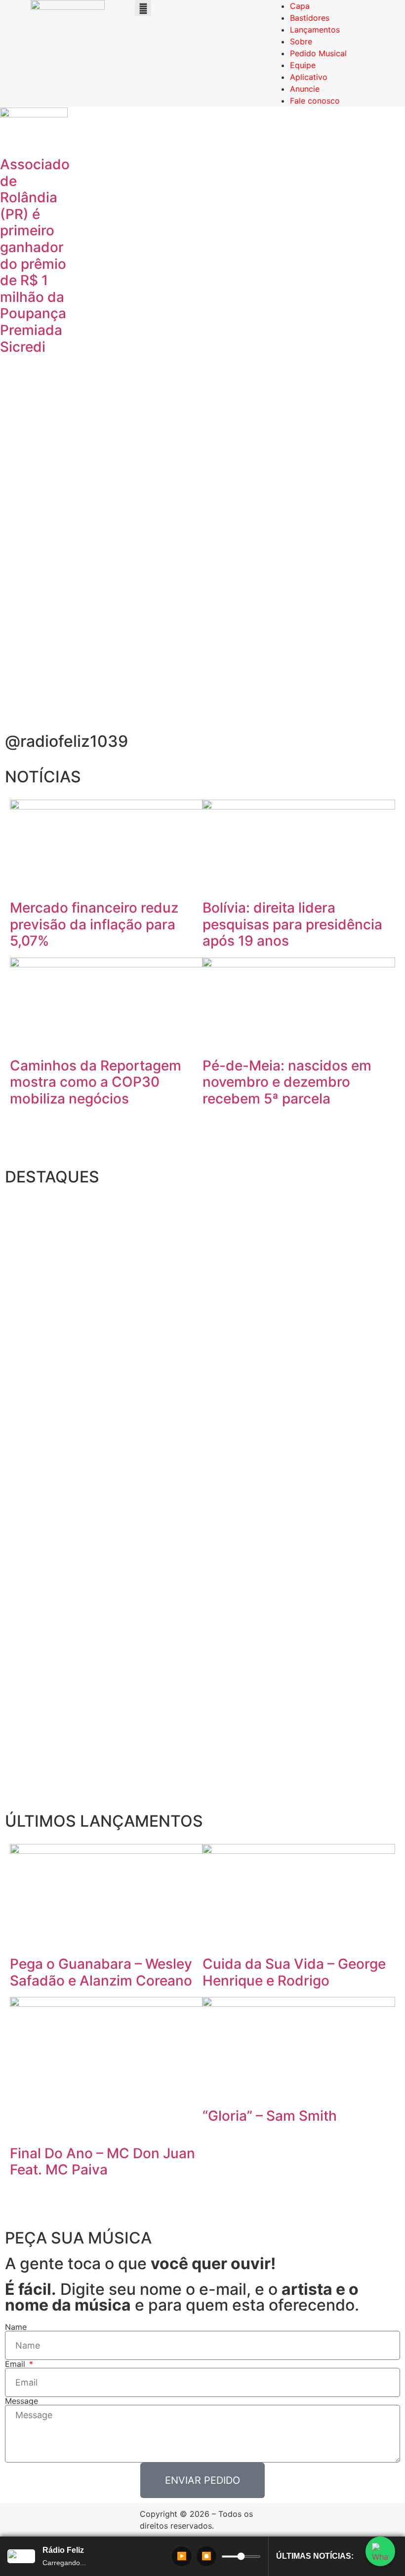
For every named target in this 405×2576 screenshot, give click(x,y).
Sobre (301, 41)
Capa (300, 6)
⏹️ (206, 2556)
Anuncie (305, 89)
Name (16, 2327)
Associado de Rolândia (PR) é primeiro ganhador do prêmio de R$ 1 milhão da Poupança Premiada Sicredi (35, 256)
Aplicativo (309, 77)
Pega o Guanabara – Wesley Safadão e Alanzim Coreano (101, 1972)
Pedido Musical (318, 53)
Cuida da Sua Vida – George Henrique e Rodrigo (294, 1972)
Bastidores (310, 18)
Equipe (303, 65)
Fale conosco (315, 101)
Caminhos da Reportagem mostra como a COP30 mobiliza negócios (96, 1082)
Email (16, 2364)
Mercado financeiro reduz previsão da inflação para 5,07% (94, 924)
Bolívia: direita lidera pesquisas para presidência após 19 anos (292, 924)
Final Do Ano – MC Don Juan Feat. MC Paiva (102, 2162)
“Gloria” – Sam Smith (270, 2116)
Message (21, 2401)
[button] (143, 8)
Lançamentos (315, 30)
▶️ (182, 2556)
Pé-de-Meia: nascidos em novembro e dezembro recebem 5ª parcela (287, 1082)
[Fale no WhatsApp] (380, 2551)
